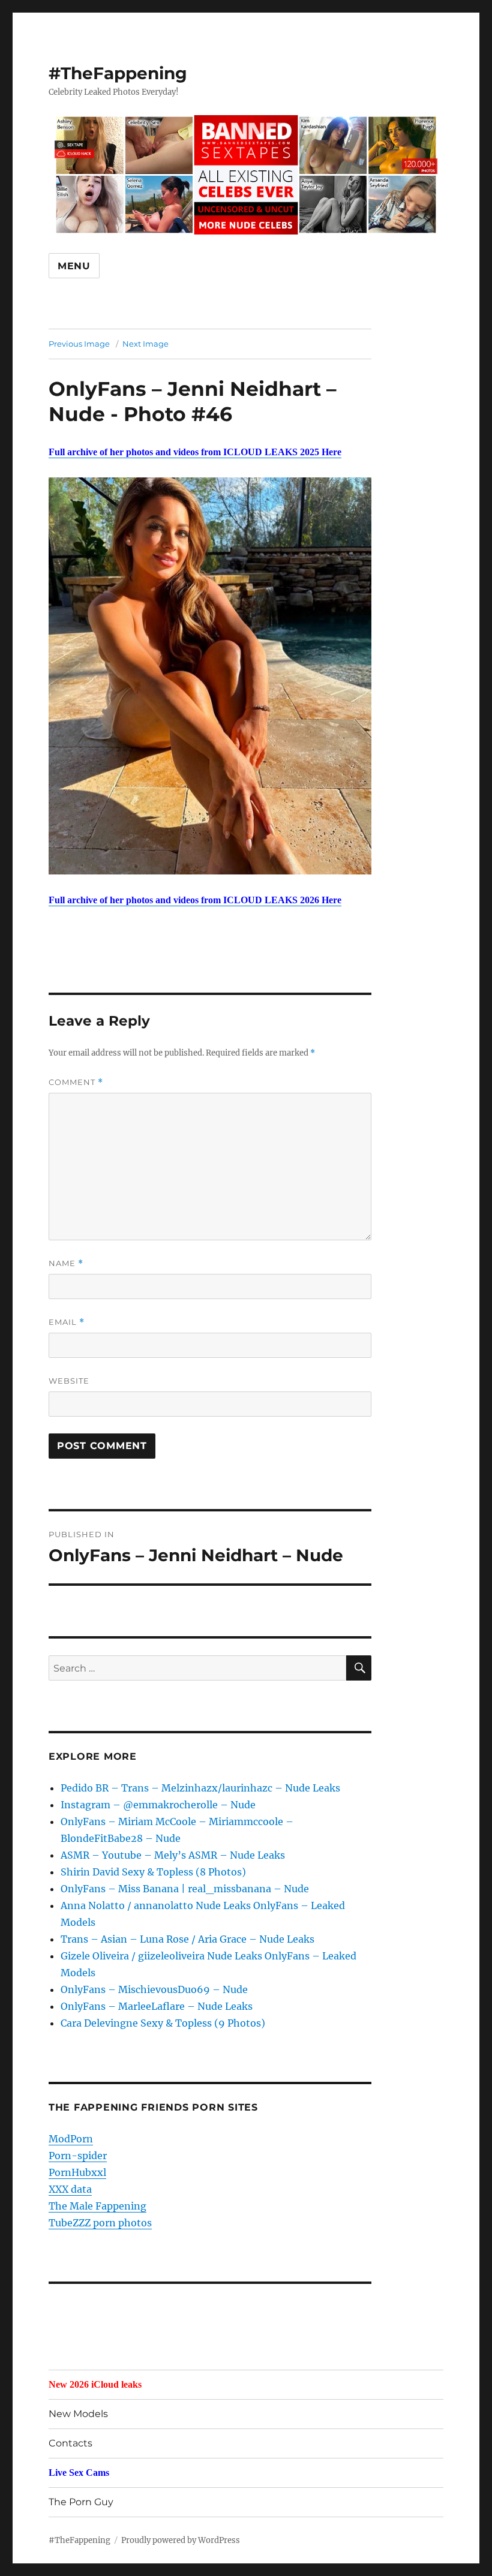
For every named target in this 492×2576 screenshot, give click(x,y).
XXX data (70, 2189)
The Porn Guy (81, 2502)
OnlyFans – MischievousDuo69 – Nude (154, 1989)
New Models (78, 2414)
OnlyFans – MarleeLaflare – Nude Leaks (157, 2006)
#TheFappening (118, 73)
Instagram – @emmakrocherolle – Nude (158, 1805)
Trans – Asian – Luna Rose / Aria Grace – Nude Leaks (187, 1939)
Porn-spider (78, 2156)
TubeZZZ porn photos (100, 2223)
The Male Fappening (97, 2206)
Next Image (145, 344)
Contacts (70, 2443)
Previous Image (79, 344)
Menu (74, 266)
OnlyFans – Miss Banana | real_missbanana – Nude (185, 1889)
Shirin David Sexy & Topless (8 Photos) (153, 1872)
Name (66, 1263)
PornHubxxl (77, 2172)
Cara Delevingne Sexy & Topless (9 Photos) (163, 2023)
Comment (76, 1082)
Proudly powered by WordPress (181, 2540)
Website (69, 1381)
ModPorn (71, 2139)
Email (67, 1322)
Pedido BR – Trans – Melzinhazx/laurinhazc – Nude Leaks (200, 1788)
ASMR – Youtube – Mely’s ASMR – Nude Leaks (173, 1855)
